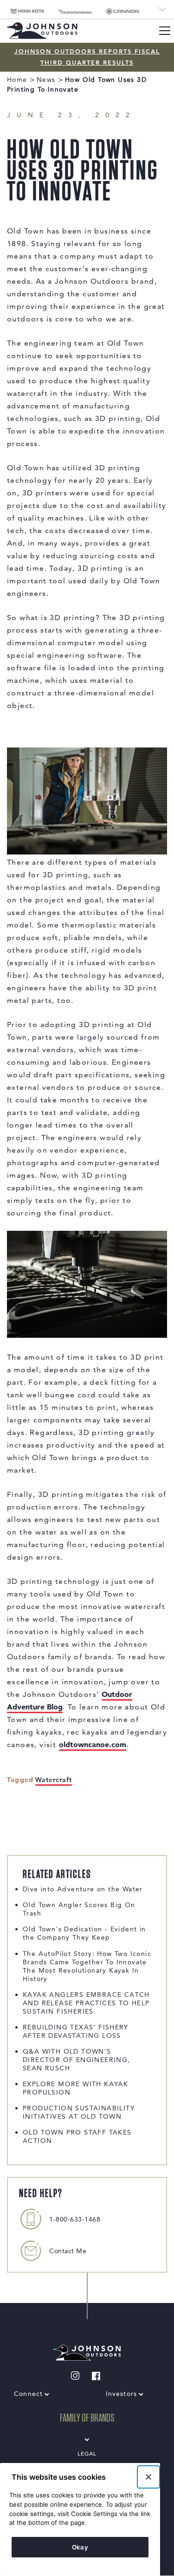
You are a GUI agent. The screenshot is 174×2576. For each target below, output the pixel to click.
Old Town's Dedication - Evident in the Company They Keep (84, 1933)
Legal (87, 2453)
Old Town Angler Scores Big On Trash (79, 1909)
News (46, 80)
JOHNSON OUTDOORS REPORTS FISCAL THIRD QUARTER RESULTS (87, 57)
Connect (28, 2394)
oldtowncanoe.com (93, 1744)
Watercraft (54, 1780)
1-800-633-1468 (75, 2219)
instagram (68, 2375)
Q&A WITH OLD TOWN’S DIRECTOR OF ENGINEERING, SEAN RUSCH (77, 2060)
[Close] (148, 2477)
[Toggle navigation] (165, 31)
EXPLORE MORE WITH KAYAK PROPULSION (75, 2088)
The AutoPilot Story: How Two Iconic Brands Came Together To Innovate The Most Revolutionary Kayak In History (87, 1966)
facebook (90, 2375)
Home (17, 80)
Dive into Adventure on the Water (83, 1889)
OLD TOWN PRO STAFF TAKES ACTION (77, 2136)
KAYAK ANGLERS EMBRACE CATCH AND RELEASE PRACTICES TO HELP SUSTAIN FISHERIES (86, 2003)
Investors (122, 2394)
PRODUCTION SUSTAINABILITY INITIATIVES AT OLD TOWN (79, 2112)
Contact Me (68, 2251)
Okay (80, 2547)
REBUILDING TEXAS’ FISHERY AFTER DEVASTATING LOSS (75, 2031)
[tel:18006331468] (31, 2219)
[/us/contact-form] (31, 2251)
